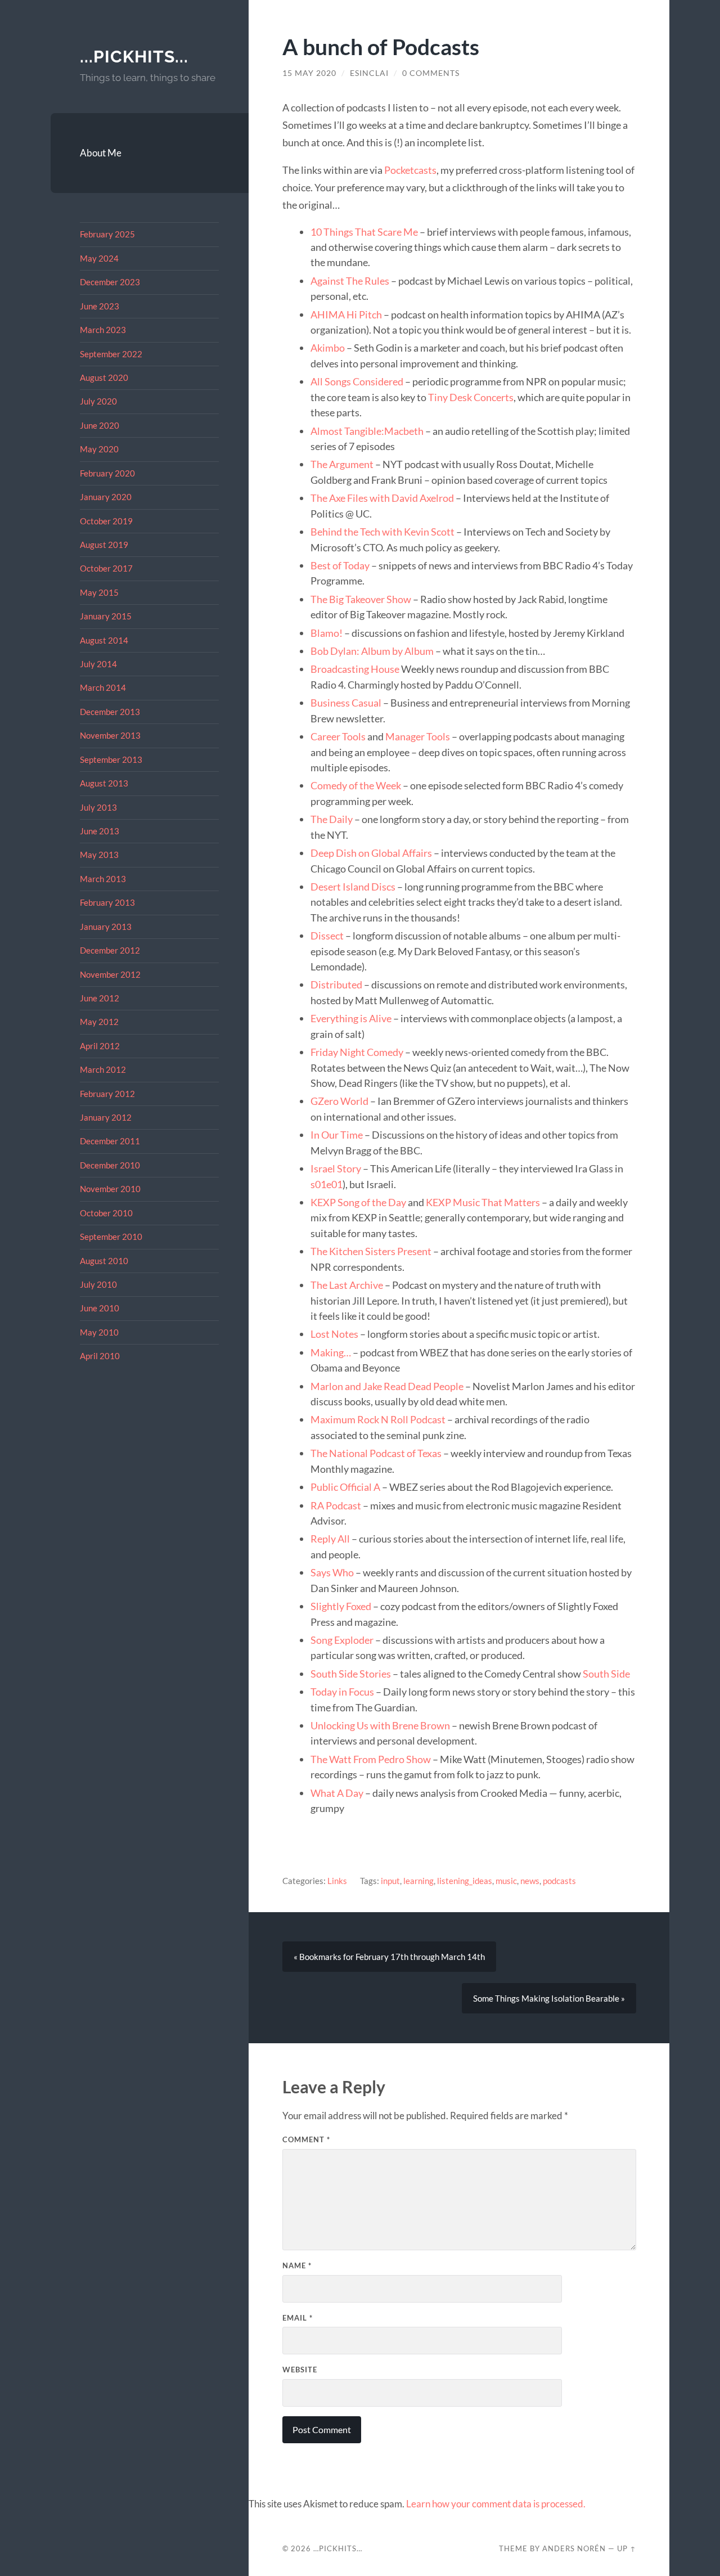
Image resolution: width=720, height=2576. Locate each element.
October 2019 (106, 521)
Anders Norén (574, 2548)
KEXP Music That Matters (483, 1202)
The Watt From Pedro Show (371, 1759)
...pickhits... (134, 57)
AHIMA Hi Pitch (346, 314)
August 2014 (104, 640)
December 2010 (110, 1165)
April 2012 (100, 1046)
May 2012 (99, 1022)
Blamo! (327, 633)
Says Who (332, 1572)
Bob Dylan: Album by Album (372, 651)
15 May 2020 (309, 73)
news (530, 1881)
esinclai (369, 73)
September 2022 (111, 354)
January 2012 (106, 1117)
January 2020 (106, 497)
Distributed (336, 984)
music (506, 1881)
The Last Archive (347, 1285)
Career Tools (338, 736)
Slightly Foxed (341, 1606)
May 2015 (99, 592)
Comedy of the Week (356, 785)
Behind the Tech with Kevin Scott (382, 532)
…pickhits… (338, 2548)
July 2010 (98, 1284)
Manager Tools (418, 736)
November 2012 (110, 974)
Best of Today (340, 565)
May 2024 (99, 258)
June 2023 (100, 306)
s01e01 (327, 1184)
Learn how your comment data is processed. (496, 2504)
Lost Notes (334, 1334)
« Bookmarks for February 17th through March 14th (389, 1957)
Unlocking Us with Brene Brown (380, 1725)
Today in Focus (342, 1692)
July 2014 (98, 664)
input (390, 1881)
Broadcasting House (355, 669)
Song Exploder (342, 1640)
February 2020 (107, 473)
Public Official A (345, 1487)
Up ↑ (627, 2548)
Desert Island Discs (353, 887)
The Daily (332, 819)
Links (337, 1881)
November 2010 (110, 1189)
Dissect (327, 936)
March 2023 (103, 330)
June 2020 (100, 425)
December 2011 (110, 1141)
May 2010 (99, 1332)
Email (298, 2318)
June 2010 (100, 1308)
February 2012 (107, 1094)
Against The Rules (350, 281)
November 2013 (110, 735)
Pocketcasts (410, 170)
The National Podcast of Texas (376, 1453)
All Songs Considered (357, 381)
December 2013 (110, 712)
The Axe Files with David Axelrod (382, 498)
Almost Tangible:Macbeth (367, 431)
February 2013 (107, 902)
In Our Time (337, 1135)
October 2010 (106, 1213)
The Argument (342, 464)
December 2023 (110, 282)
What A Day (337, 1793)
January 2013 (106, 927)
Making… (331, 1352)
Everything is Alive (351, 1018)
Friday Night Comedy (357, 1052)
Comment (306, 2139)
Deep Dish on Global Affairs (371, 853)
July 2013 (98, 807)
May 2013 (99, 855)
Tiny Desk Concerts (471, 397)
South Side (606, 1674)
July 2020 (98, 401)
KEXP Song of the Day (358, 1202)
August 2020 (104, 377)
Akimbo (328, 348)
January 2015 (106, 616)
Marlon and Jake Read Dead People (387, 1386)
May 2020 (99, 449)
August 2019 (104, 545)
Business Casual (346, 703)
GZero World (339, 1101)
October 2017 (106, 568)
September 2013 (111, 759)
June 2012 (100, 998)
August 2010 (104, 1261)
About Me (101, 153)
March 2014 (103, 687)
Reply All (330, 1539)
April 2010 (100, 1356)
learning (418, 1881)
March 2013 (103, 879)
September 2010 (111, 1237)
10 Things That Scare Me (364, 232)
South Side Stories (351, 1674)
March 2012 (103, 1069)
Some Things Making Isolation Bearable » (549, 1998)
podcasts (559, 1881)
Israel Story (336, 1168)
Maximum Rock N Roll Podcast (378, 1419)
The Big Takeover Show (361, 599)
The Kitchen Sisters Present (371, 1251)
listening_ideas (465, 1881)
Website (300, 2370)
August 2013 (104, 783)
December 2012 (110, 950)
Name (297, 2265)
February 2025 (107, 234)
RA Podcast (336, 1505)
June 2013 (100, 831)
